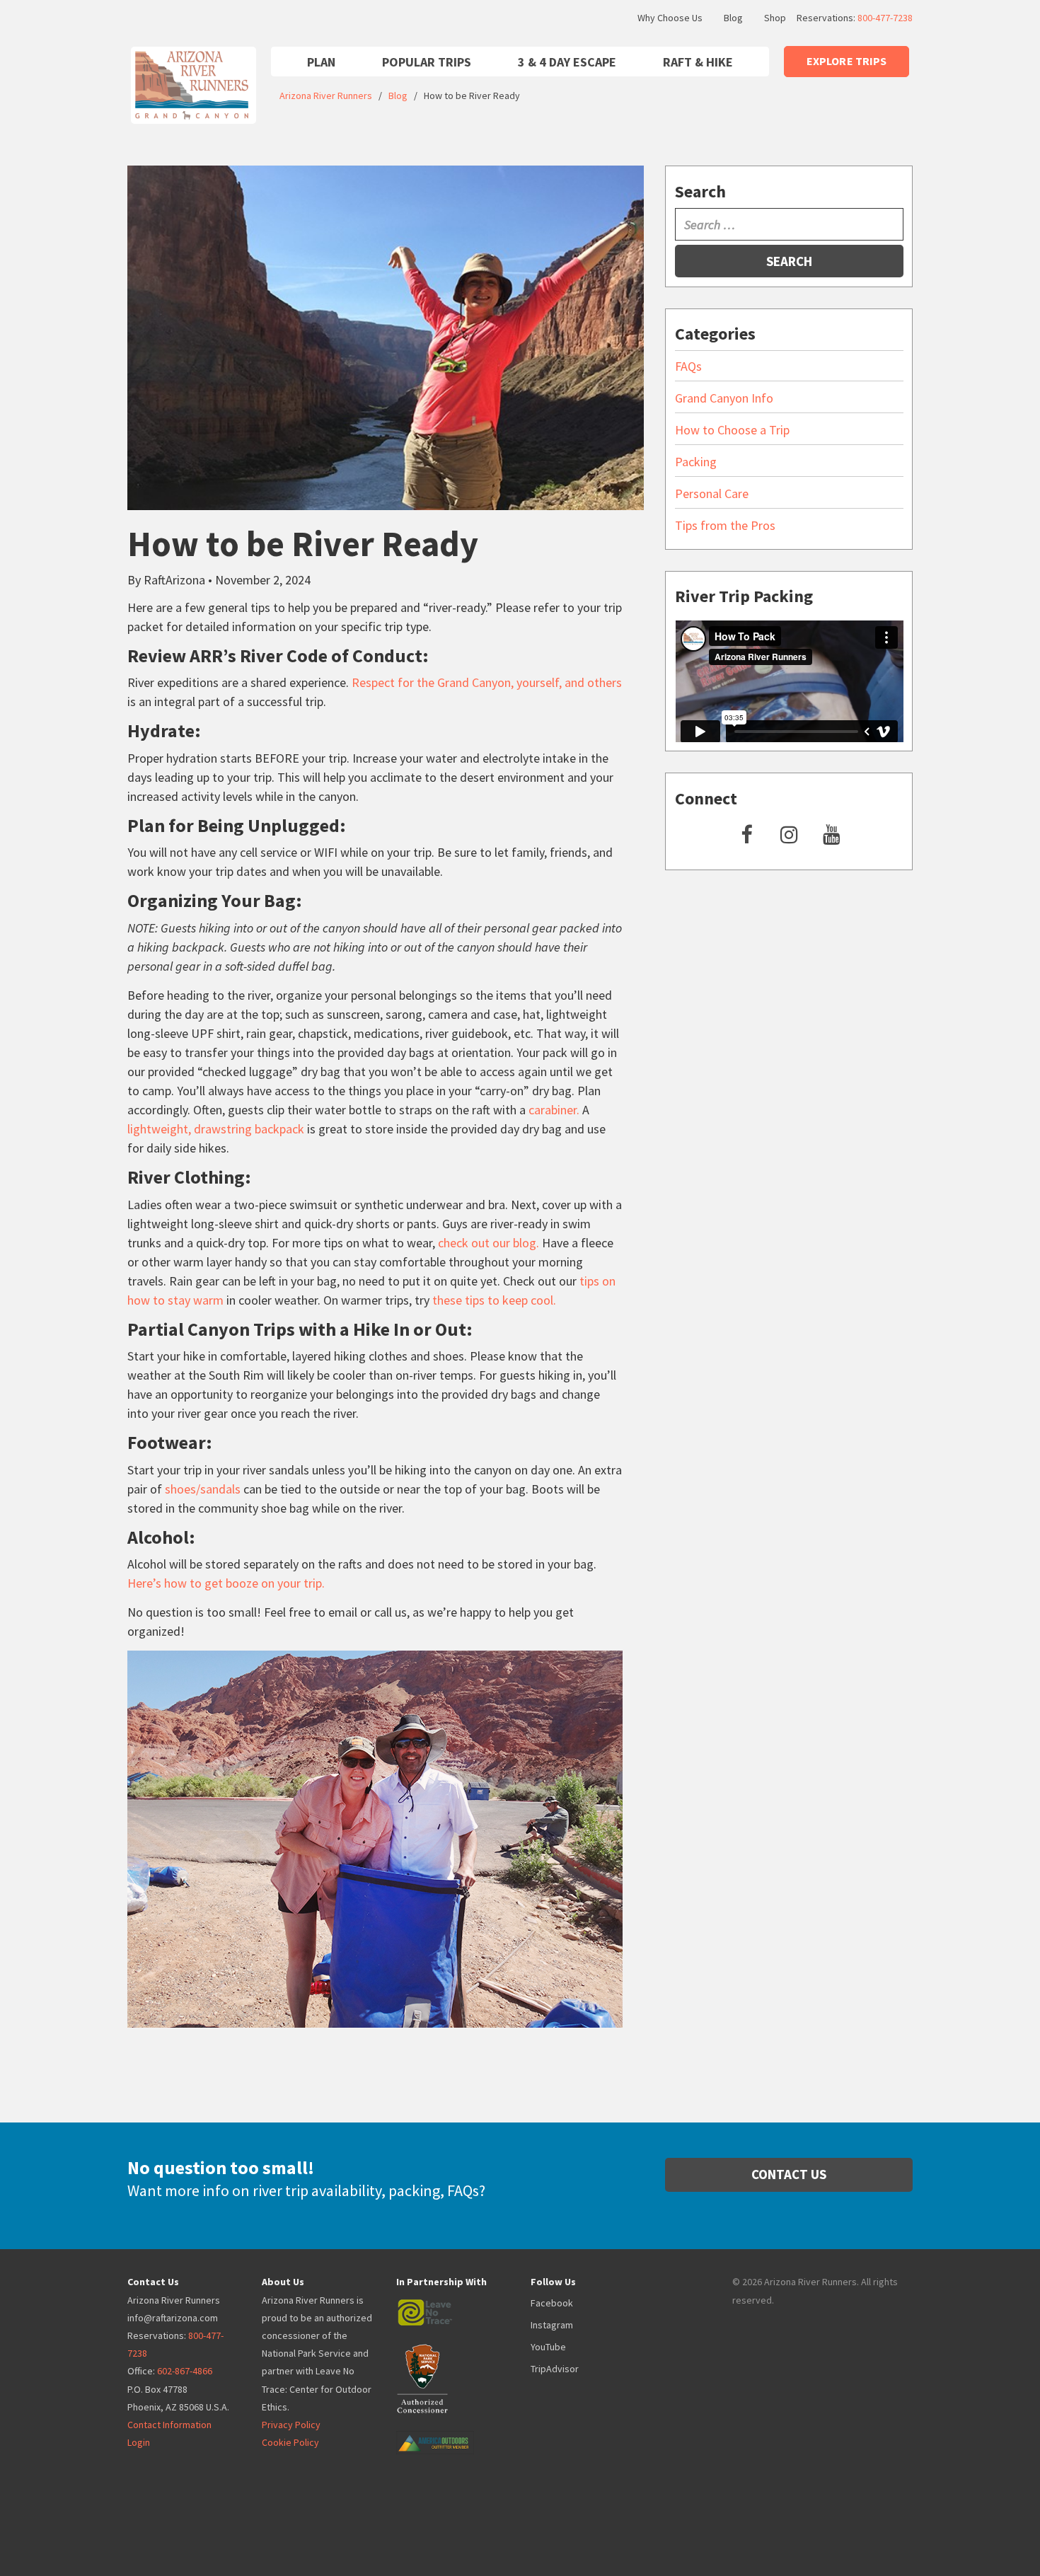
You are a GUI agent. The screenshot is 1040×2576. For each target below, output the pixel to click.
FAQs (688, 366)
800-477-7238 (885, 18)
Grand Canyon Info (724, 398)
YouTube (548, 2347)
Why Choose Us (670, 18)
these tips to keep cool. (494, 1300)
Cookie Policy (290, 2442)
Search (789, 261)
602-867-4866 (185, 2371)
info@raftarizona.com (173, 2318)
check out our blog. (489, 1243)
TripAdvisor (555, 2369)
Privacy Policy (291, 2425)
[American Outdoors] (449, 2432)
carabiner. (554, 1110)
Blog (733, 18)
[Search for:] (789, 224)
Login (139, 2442)
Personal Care (712, 493)
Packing (696, 462)
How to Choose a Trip (732, 430)
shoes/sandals (203, 1489)
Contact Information (169, 2425)
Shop (775, 18)
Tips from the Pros (725, 525)
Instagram (552, 2325)
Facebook (552, 2303)
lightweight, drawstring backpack (216, 1129)
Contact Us (789, 2174)
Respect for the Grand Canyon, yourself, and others (487, 682)
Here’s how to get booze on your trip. (226, 1583)
